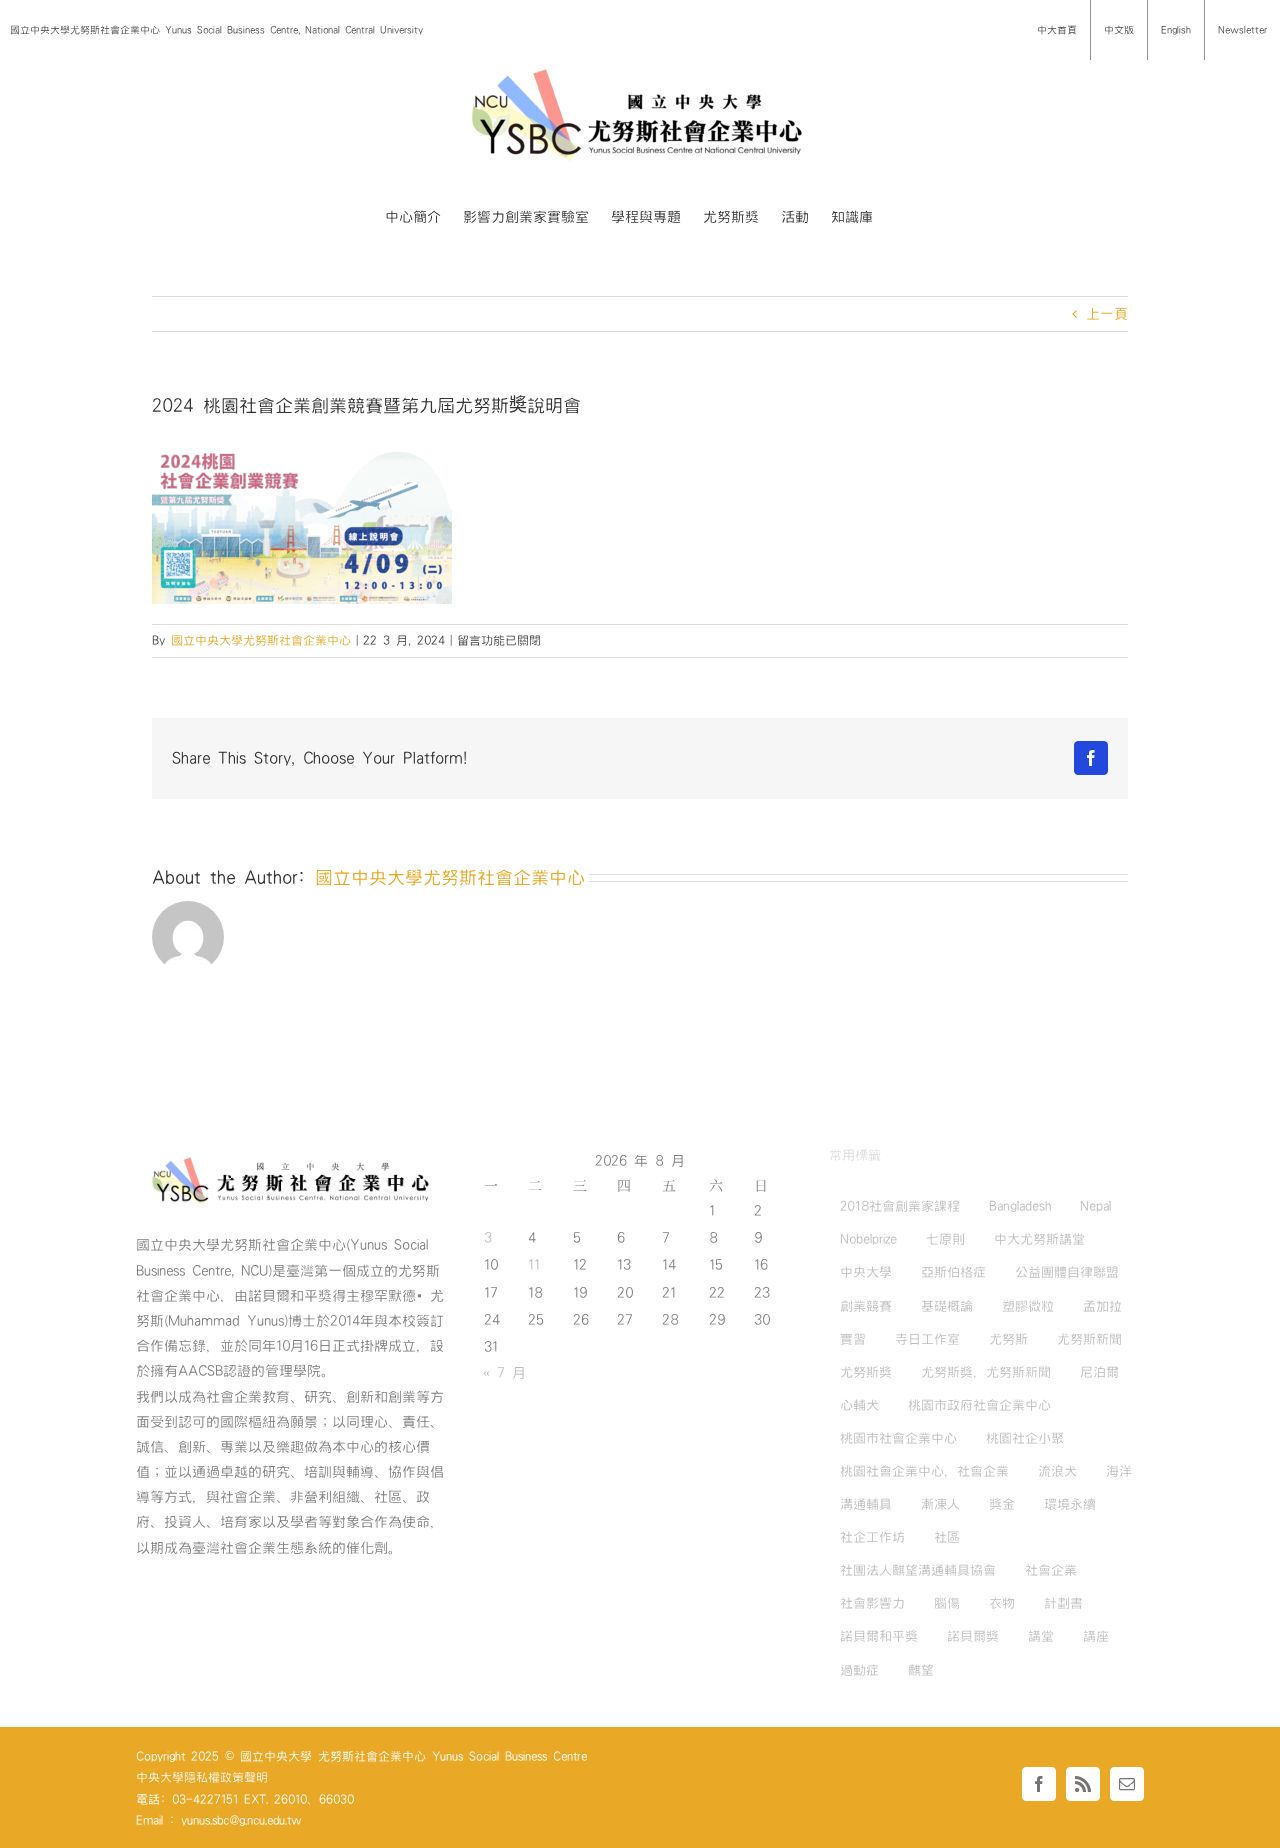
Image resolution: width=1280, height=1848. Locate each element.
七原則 (945, 1239)
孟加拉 (1102, 1306)
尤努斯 (1008, 1339)
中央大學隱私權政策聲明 (202, 1777)
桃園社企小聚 (1025, 1438)
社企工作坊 (872, 1537)
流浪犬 (1057, 1471)
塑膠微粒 (1028, 1306)
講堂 (1041, 1636)
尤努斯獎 (866, 1372)
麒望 (921, 1670)
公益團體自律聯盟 (1067, 1272)
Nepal (1095, 1206)
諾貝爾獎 (973, 1636)
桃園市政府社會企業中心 (979, 1405)
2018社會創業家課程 (900, 1206)
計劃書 (1063, 1603)
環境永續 (1070, 1504)
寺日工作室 (927, 1339)
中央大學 (866, 1272)
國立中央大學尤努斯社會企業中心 (261, 640)
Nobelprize (868, 1239)
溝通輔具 (866, 1504)
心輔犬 (859, 1405)
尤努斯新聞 (1089, 1339)
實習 (853, 1339)
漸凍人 (940, 1504)
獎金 (1002, 1504)
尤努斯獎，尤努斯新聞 (986, 1372)
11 (534, 1265)
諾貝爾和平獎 (879, 1636)
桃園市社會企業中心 (898, 1438)
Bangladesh (1020, 1206)
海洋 (1119, 1471)
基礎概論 (947, 1306)
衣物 (1002, 1603)
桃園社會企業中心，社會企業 (924, 1471)
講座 (1096, 1636)
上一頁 (1107, 314)
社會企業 (1051, 1570)
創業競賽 (866, 1306)
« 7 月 (504, 1373)
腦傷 (947, 1603)
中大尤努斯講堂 (1039, 1239)
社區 (947, 1537)
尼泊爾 (1099, 1372)
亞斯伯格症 (953, 1272)
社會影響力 (872, 1603)
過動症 (859, 1670)
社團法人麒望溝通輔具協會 (918, 1570)
